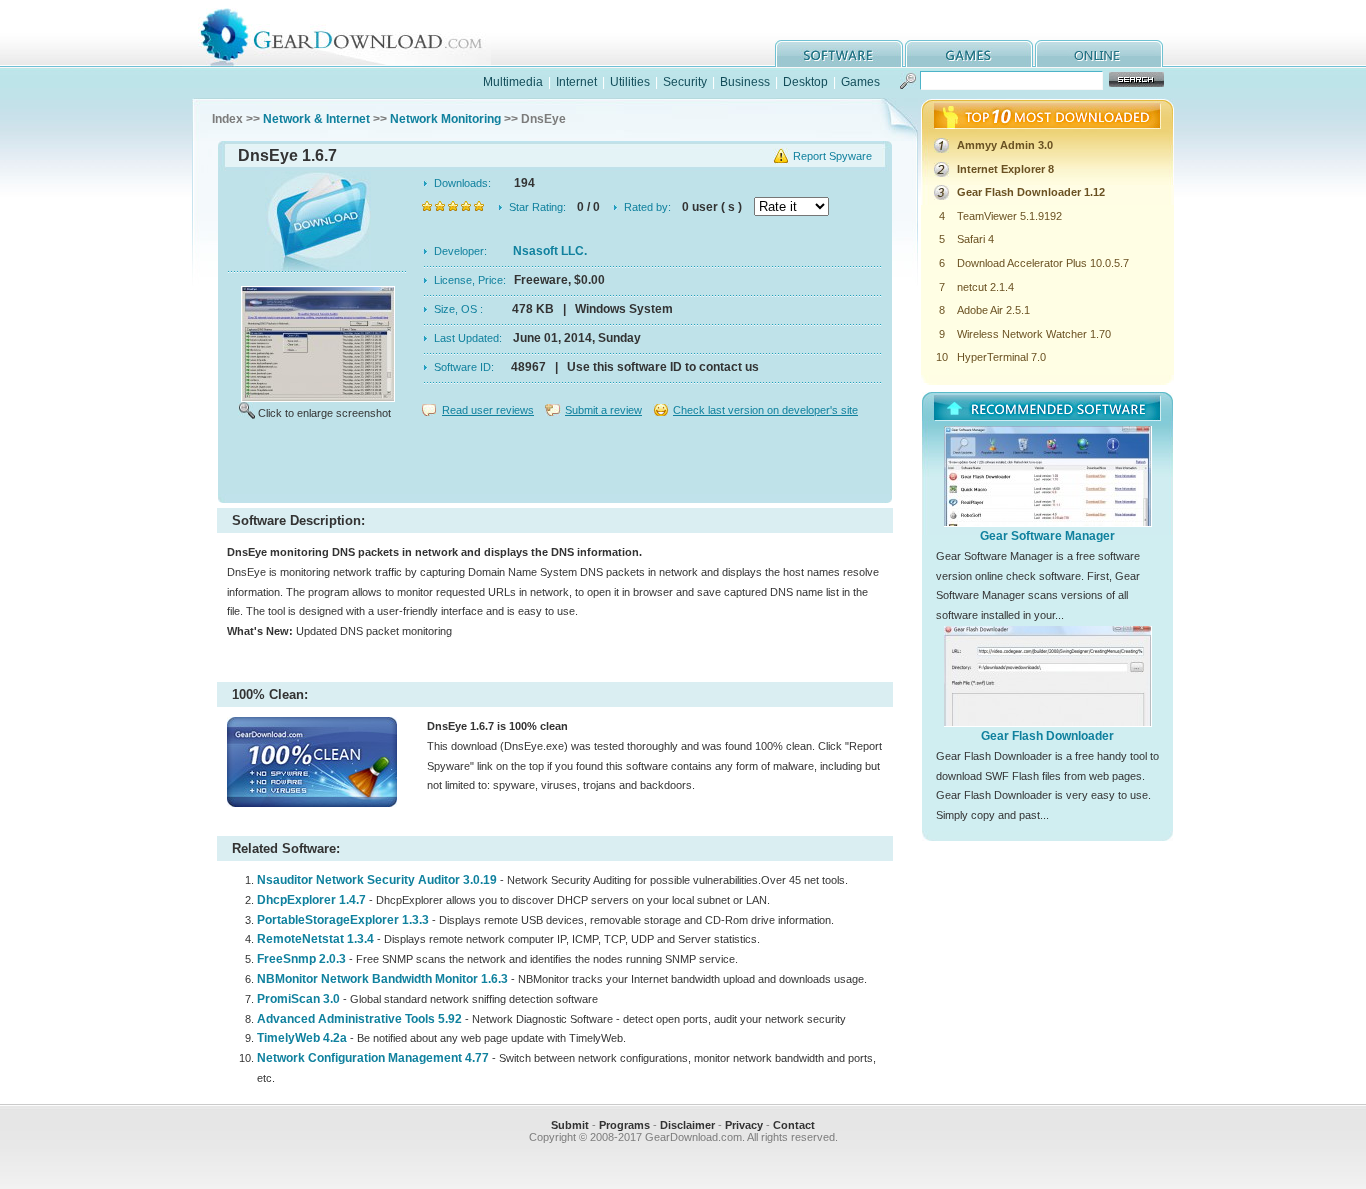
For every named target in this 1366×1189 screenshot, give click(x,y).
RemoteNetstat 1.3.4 (315, 939)
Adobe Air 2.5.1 (993, 310)
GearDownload (356, 33)
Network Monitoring (445, 119)
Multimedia (513, 82)
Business (745, 82)
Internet (576, 82)
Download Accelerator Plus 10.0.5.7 (1043, 263)
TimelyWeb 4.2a (302, 1038)
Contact (794, 1125)
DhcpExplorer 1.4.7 (311, 900)
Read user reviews (488, 410)
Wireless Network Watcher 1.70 (1034, 334)
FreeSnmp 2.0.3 (301, 959)
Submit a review (603, 410)
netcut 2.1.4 (985, 287)
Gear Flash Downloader (1047, 736)
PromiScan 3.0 (298, 999)
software (839, 53)
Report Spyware (832, 156)
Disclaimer (687, 1125)
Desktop (805, 82)
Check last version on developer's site (765, 410)
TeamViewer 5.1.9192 (1009, 216)
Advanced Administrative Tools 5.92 (359, 1019)
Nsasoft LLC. (550, 251)
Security (685, 82)
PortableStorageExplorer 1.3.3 (343, 920)
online (1099, 53)
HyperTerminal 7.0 (1001, 357)
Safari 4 (975, 239)
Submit (570, 1125)
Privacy (744, 1125)
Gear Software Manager (1047, 536)
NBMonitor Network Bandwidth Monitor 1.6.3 (382, 979)
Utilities (630, 82)
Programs (624, 1125)
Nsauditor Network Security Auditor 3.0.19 (377, 880)
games (969, 53)
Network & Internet (316, 119)
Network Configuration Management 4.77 (373, 1058)
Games (860, 82)
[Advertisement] (555, 464)
